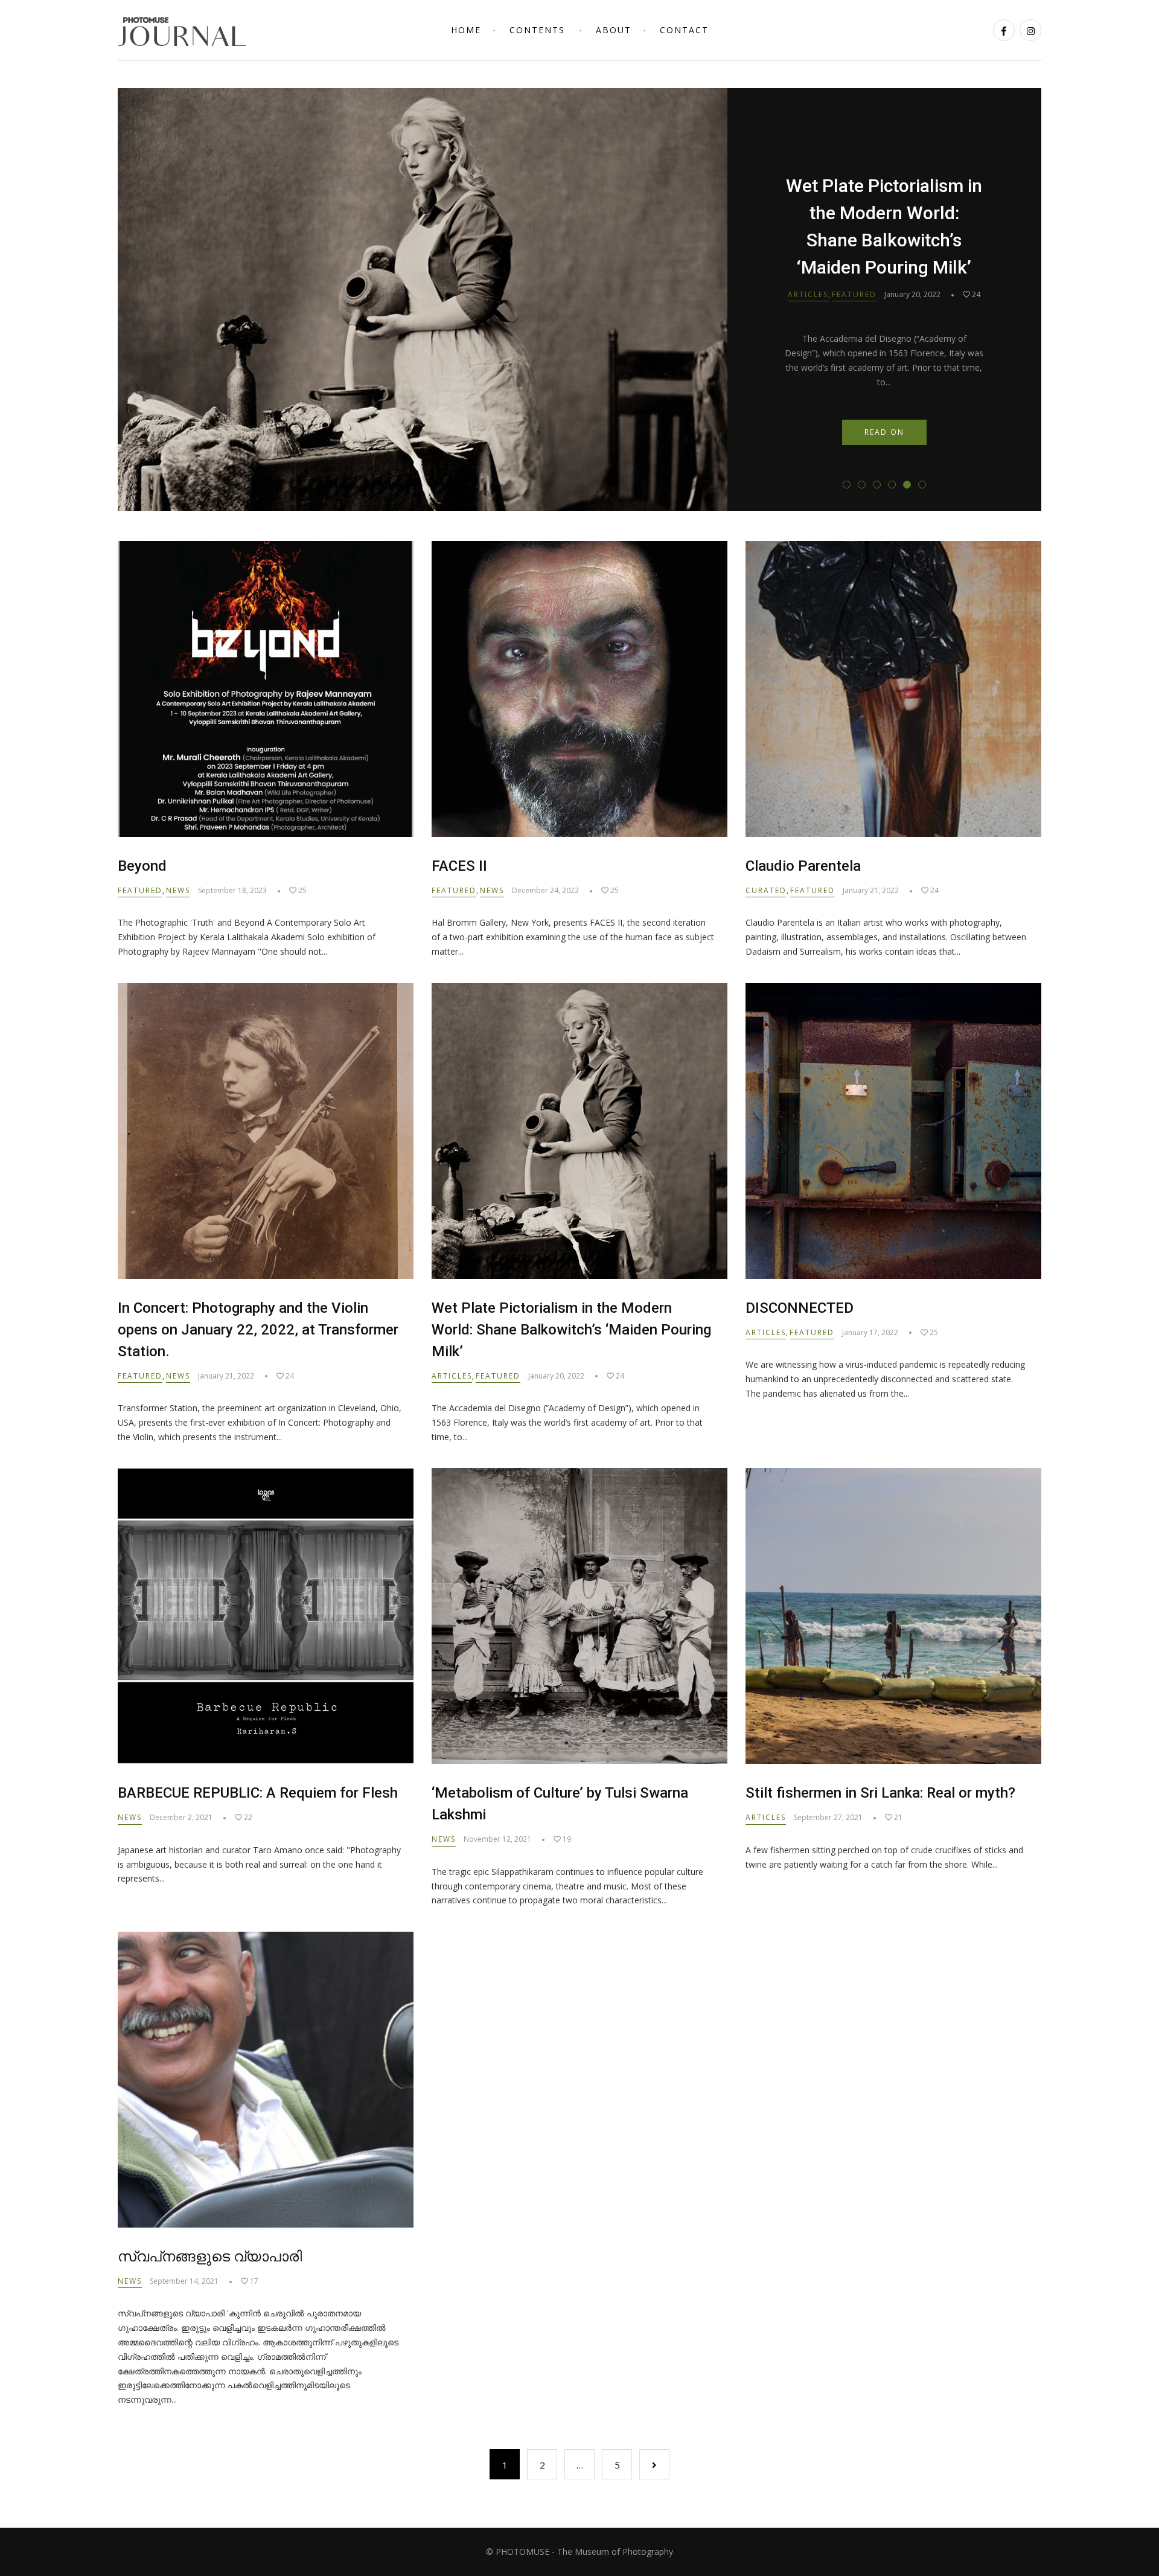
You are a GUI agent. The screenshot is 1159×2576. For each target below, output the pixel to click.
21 (897, 1817)
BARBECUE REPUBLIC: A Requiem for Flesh (258, 1793)
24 (934, 890)
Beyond (142, 866)
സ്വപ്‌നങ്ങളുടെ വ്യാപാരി (210, 2257)
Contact (684, 30)
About (614, 30)
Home (466, 30)
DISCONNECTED (884, 227)
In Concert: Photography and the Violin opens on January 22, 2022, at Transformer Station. (258, 1330)
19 (566, 1839)
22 (247, 1817)
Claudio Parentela (803, 866)
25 (975, 254)
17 (253, 2281)
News (178, 890)
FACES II (459, 866)
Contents (537, 30)
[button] (847, 485)
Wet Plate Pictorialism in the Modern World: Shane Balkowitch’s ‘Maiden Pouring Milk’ (571, 1330)
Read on (884, 391)
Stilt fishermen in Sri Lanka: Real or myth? (880, 1793)
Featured (854, 254)
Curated (766, 890)
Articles (808, 254)
